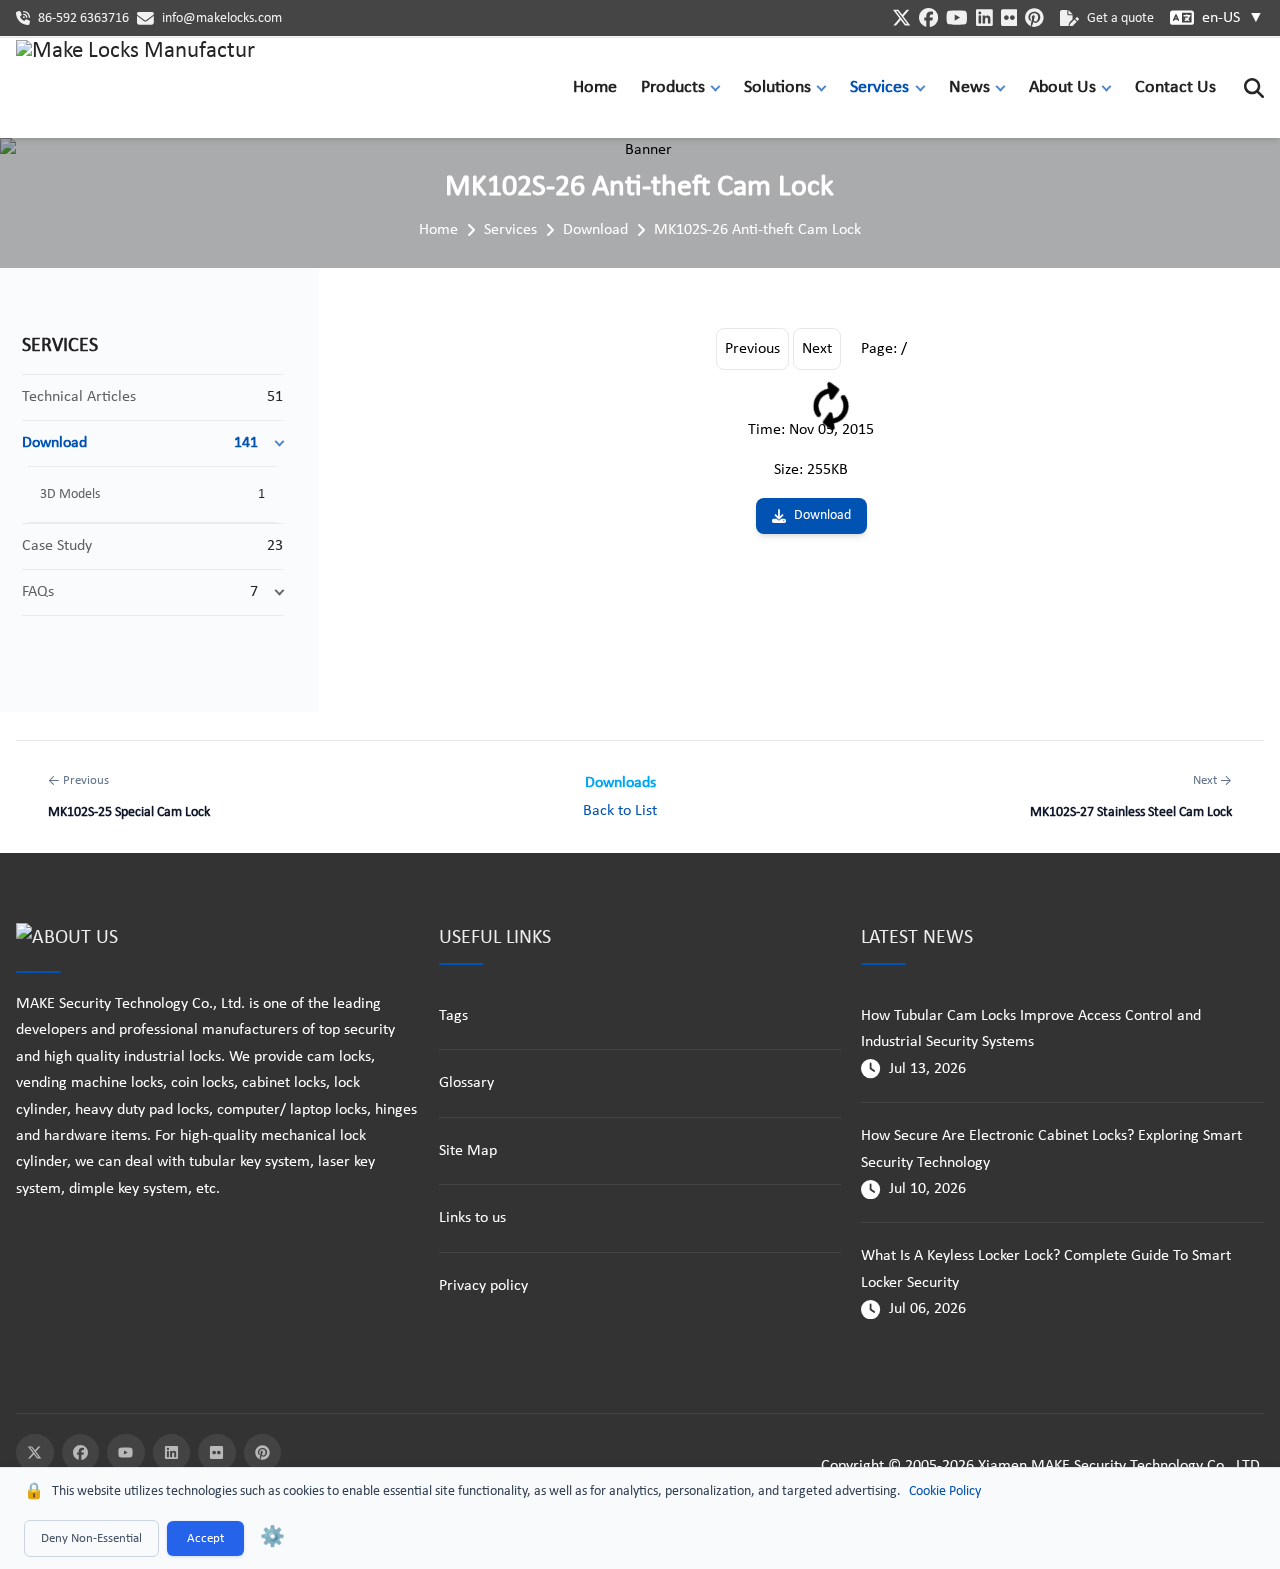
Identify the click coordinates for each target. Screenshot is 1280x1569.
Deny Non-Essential (91, 1538)
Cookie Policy (945, 1491)
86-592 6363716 (83, 18)
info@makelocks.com (222, 18)
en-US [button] (1233, 18)
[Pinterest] (263, 1453)
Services (879, 87)
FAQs (38, 592)
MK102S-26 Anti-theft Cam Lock (757, 230)
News (969, 87)
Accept (205, 1538)
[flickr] (1009, 17)
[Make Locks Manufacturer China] (136, 88)
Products (673, 87)
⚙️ (272, 1538)
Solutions (777, 87)
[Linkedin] (172, 1453)
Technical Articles (79, 397)
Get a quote (1120, 18)
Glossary (466, 1083)
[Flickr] (217, 1453)
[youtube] (957, 17)
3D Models (70, 494)
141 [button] (246, 443)
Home (595, 87)
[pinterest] (1034, 17)
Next (817, 349)
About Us (1062, 87)
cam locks (339, 1057)
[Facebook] (81, 1453)
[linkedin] (984, 17)
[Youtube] (126, 1453)
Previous (752, 349)
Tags (453, 1016)
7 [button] (254, 592)
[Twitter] (35, 1453)
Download (595, 230)
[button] (720, 87)
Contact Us (1175, 87)
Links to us (472, 1218)
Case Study (57, 546)
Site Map (468, 1151)
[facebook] (928, 17)
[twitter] (901, 17)
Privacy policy (483, 1286)
